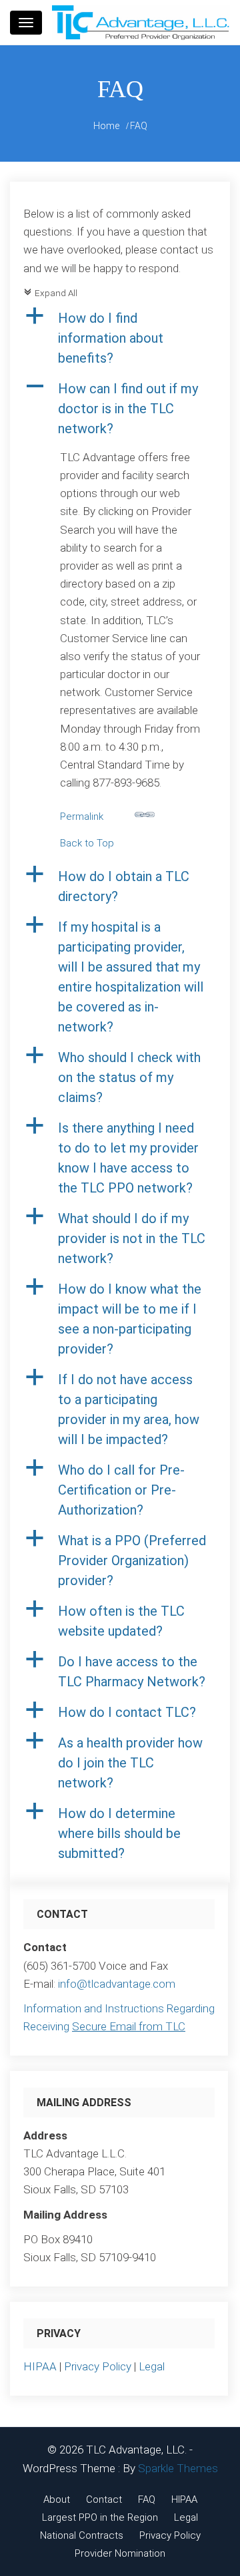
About (57, 2499)
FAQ (147, 2499)
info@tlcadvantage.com (117, 1984)
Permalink (82, 817)
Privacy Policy (98, 2366)
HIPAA (40, 2366)
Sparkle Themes (178, 2468)
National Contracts (82, 2535)
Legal (152, 2366)
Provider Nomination (120, 2553)
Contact (104, 2499)
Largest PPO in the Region (100, 2517)
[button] (120, 338)
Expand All (50, 293)
